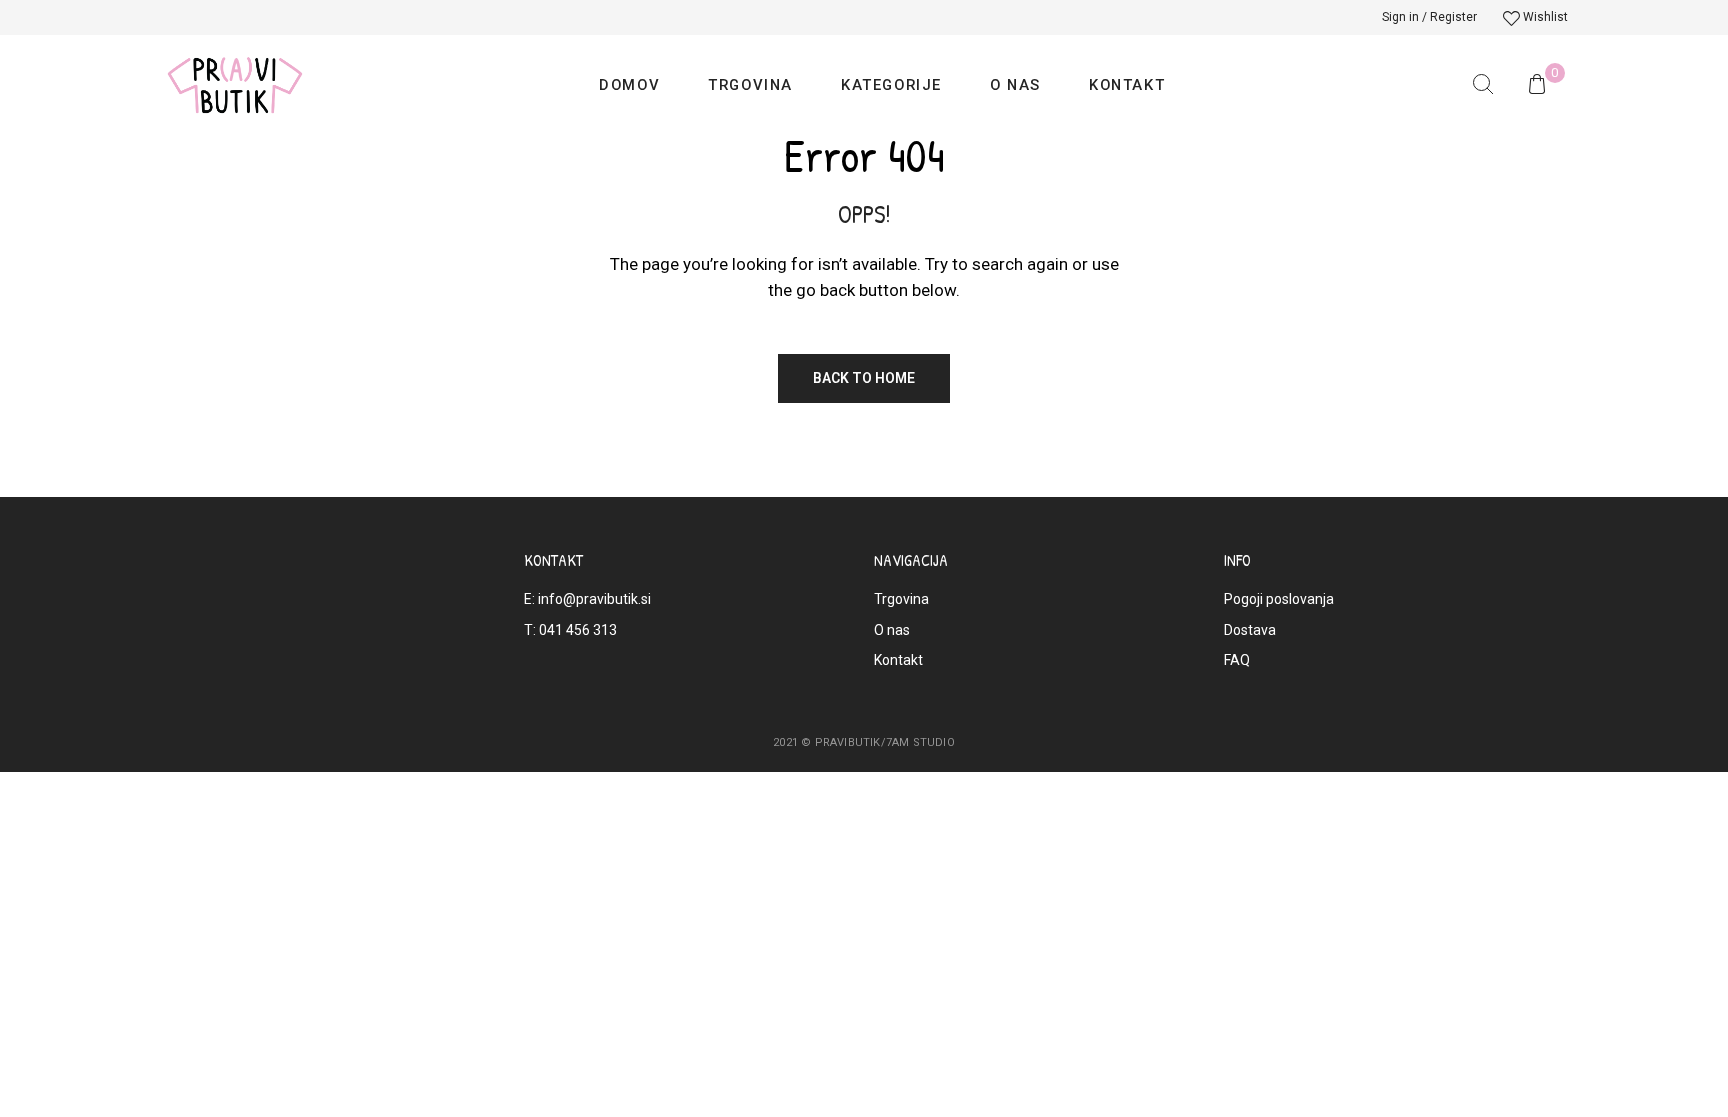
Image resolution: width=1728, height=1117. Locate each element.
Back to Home (864, 378)
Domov (629, 85)
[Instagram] (594, 681)
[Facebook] (544, 681)
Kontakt (1127, 85)
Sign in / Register (1429, 17)
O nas (1015, 85)
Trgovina (750, 85)
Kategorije (891, 85)
